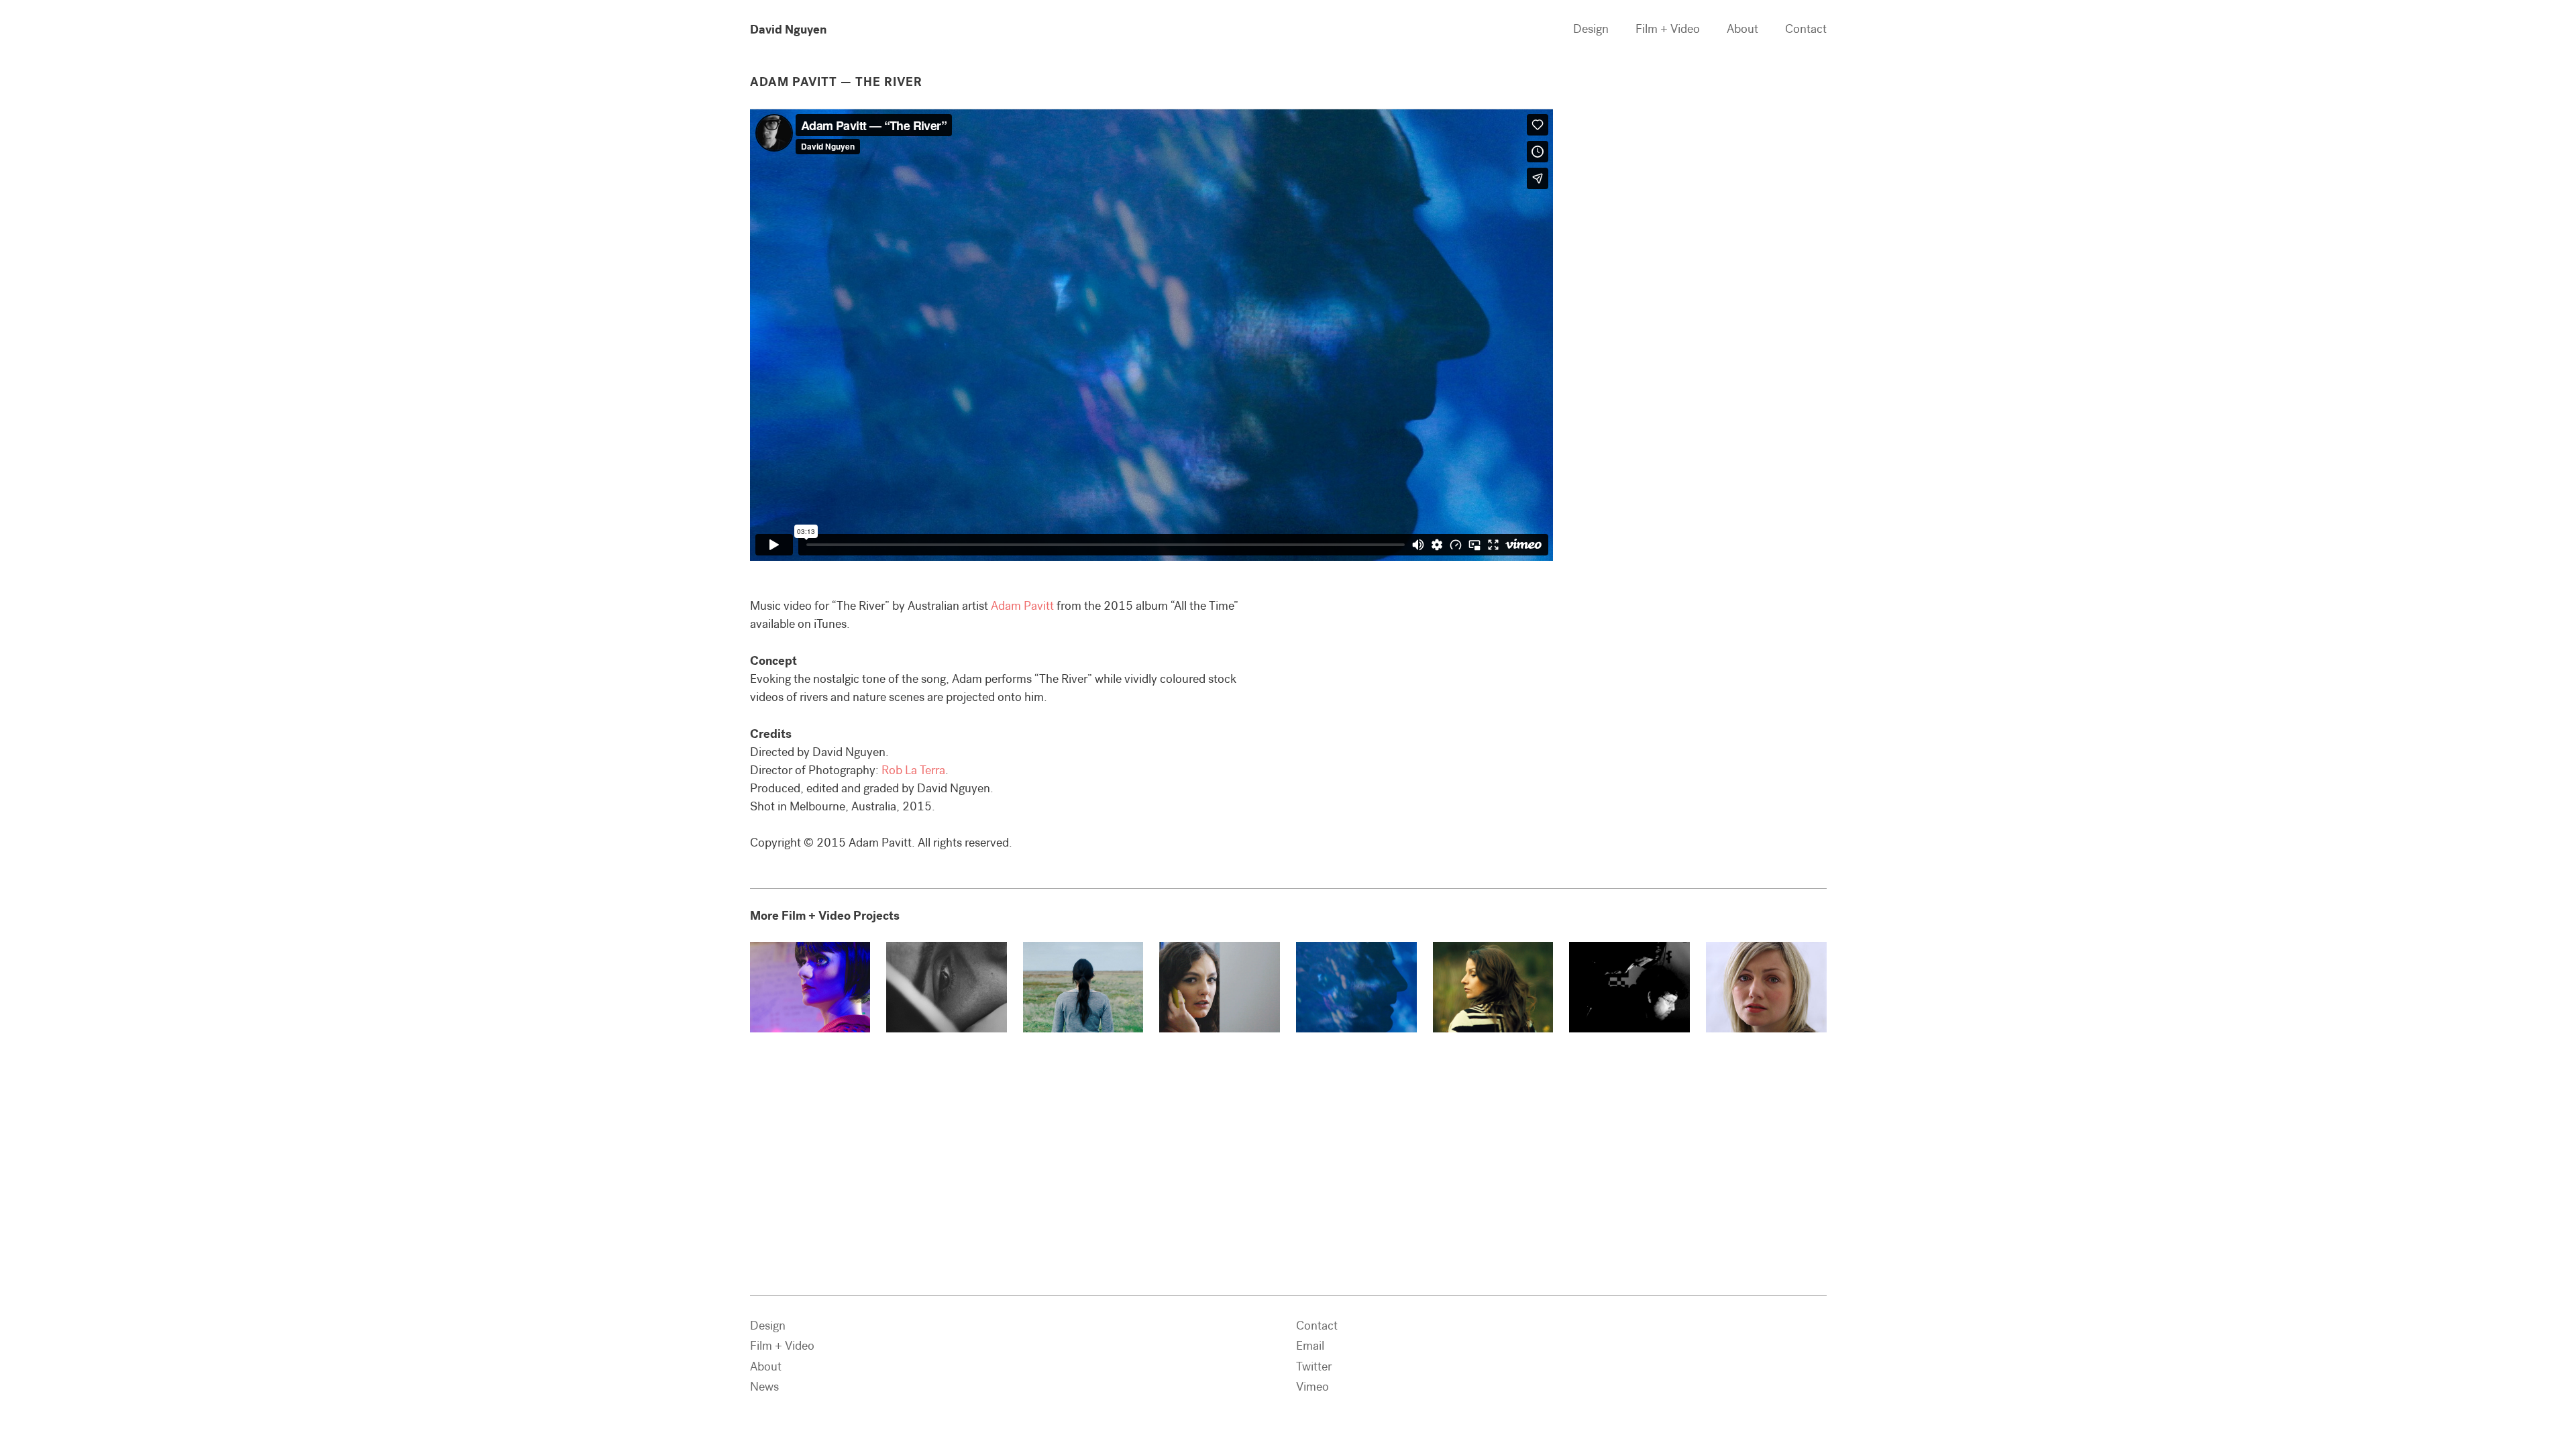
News (764, 1387)
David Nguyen (788, 29)
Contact (1806, 29)
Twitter (1314, 1366)
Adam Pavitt (1022, 606)
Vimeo (1312, 1387)
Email (1310, 1346)
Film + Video (1668, 29)
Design (1591, 29)
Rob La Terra (913, 770)
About (1742, 29)
